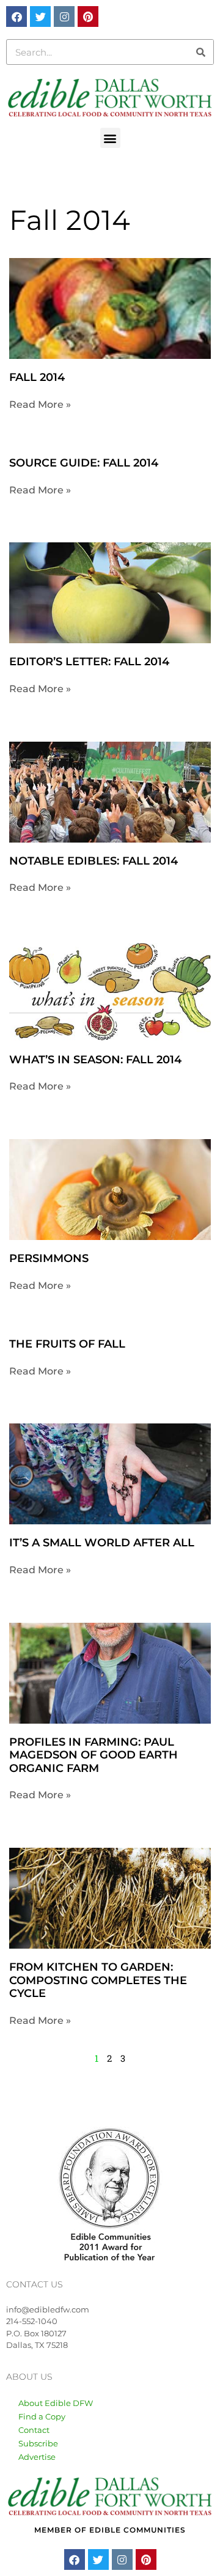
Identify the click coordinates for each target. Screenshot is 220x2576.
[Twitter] (40, 17)
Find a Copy (42, 2416)
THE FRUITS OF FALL (67, 1344)
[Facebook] (16, 17)
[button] (110, 138)
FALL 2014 (37, 377)
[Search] (200, 52)
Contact (34, 2430)
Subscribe (38, 2443)
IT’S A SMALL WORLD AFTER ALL (102, 1543)
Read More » (40, 404)
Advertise (37, 2457)
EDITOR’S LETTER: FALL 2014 (89, 662)
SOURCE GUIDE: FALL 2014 (84, 463)
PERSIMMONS (49, 1258)
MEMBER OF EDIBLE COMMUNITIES (110, 2530)
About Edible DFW (56, 2403)
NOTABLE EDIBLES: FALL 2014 (94, 861)
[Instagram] (64, 17)
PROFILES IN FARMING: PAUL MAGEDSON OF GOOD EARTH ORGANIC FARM (94, 1755)
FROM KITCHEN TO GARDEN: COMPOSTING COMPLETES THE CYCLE (98, 1980)
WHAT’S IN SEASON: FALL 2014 (95, 1060)
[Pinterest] (88, 17)
